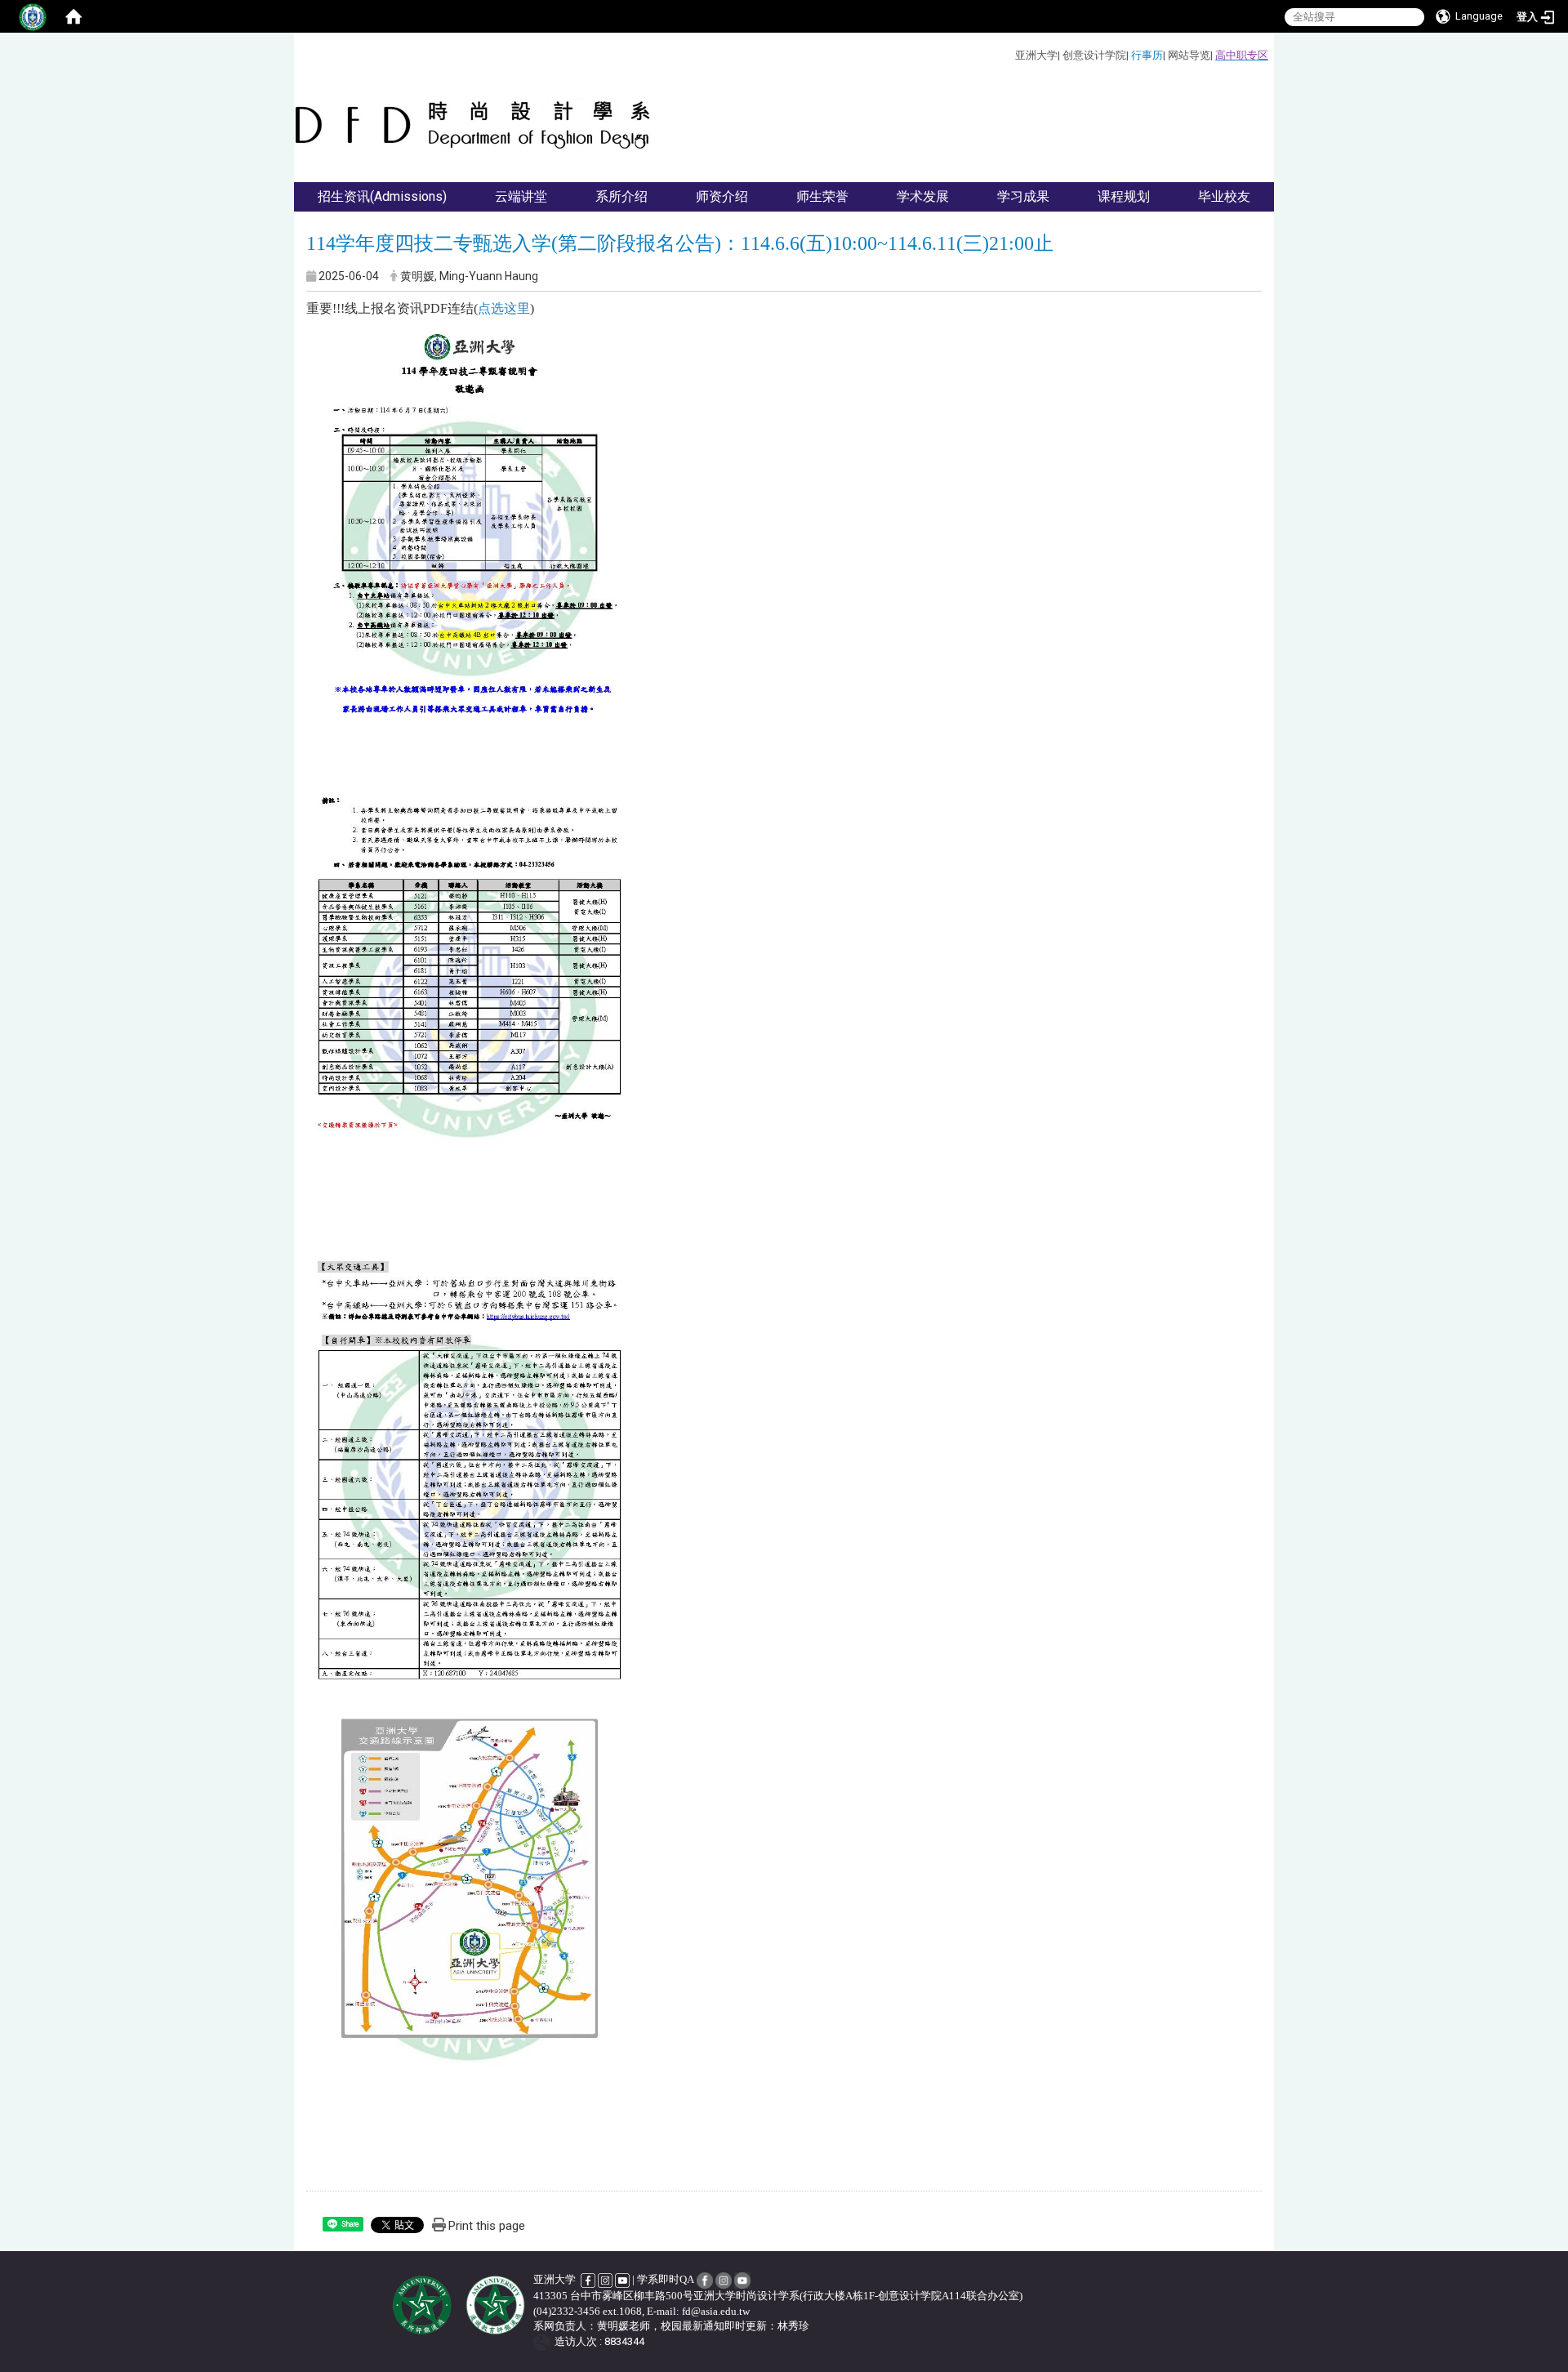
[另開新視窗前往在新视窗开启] (589, 2279)
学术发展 (923, 196)
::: (1009, 53)
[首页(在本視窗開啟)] (73, 16)
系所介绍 (621, 196)
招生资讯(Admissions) (382, 196)
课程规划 (1124, 196)
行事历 (1147, 55)
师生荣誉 (822, 196)
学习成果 (1023, 196)
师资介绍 (722, 196)
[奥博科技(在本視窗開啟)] (544, 2341)
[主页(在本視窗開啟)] (474, 125)
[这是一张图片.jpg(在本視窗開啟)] (470, 548)
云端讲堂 (521, 196)
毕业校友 (1224, 196)
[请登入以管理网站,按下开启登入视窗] (33, 16)
